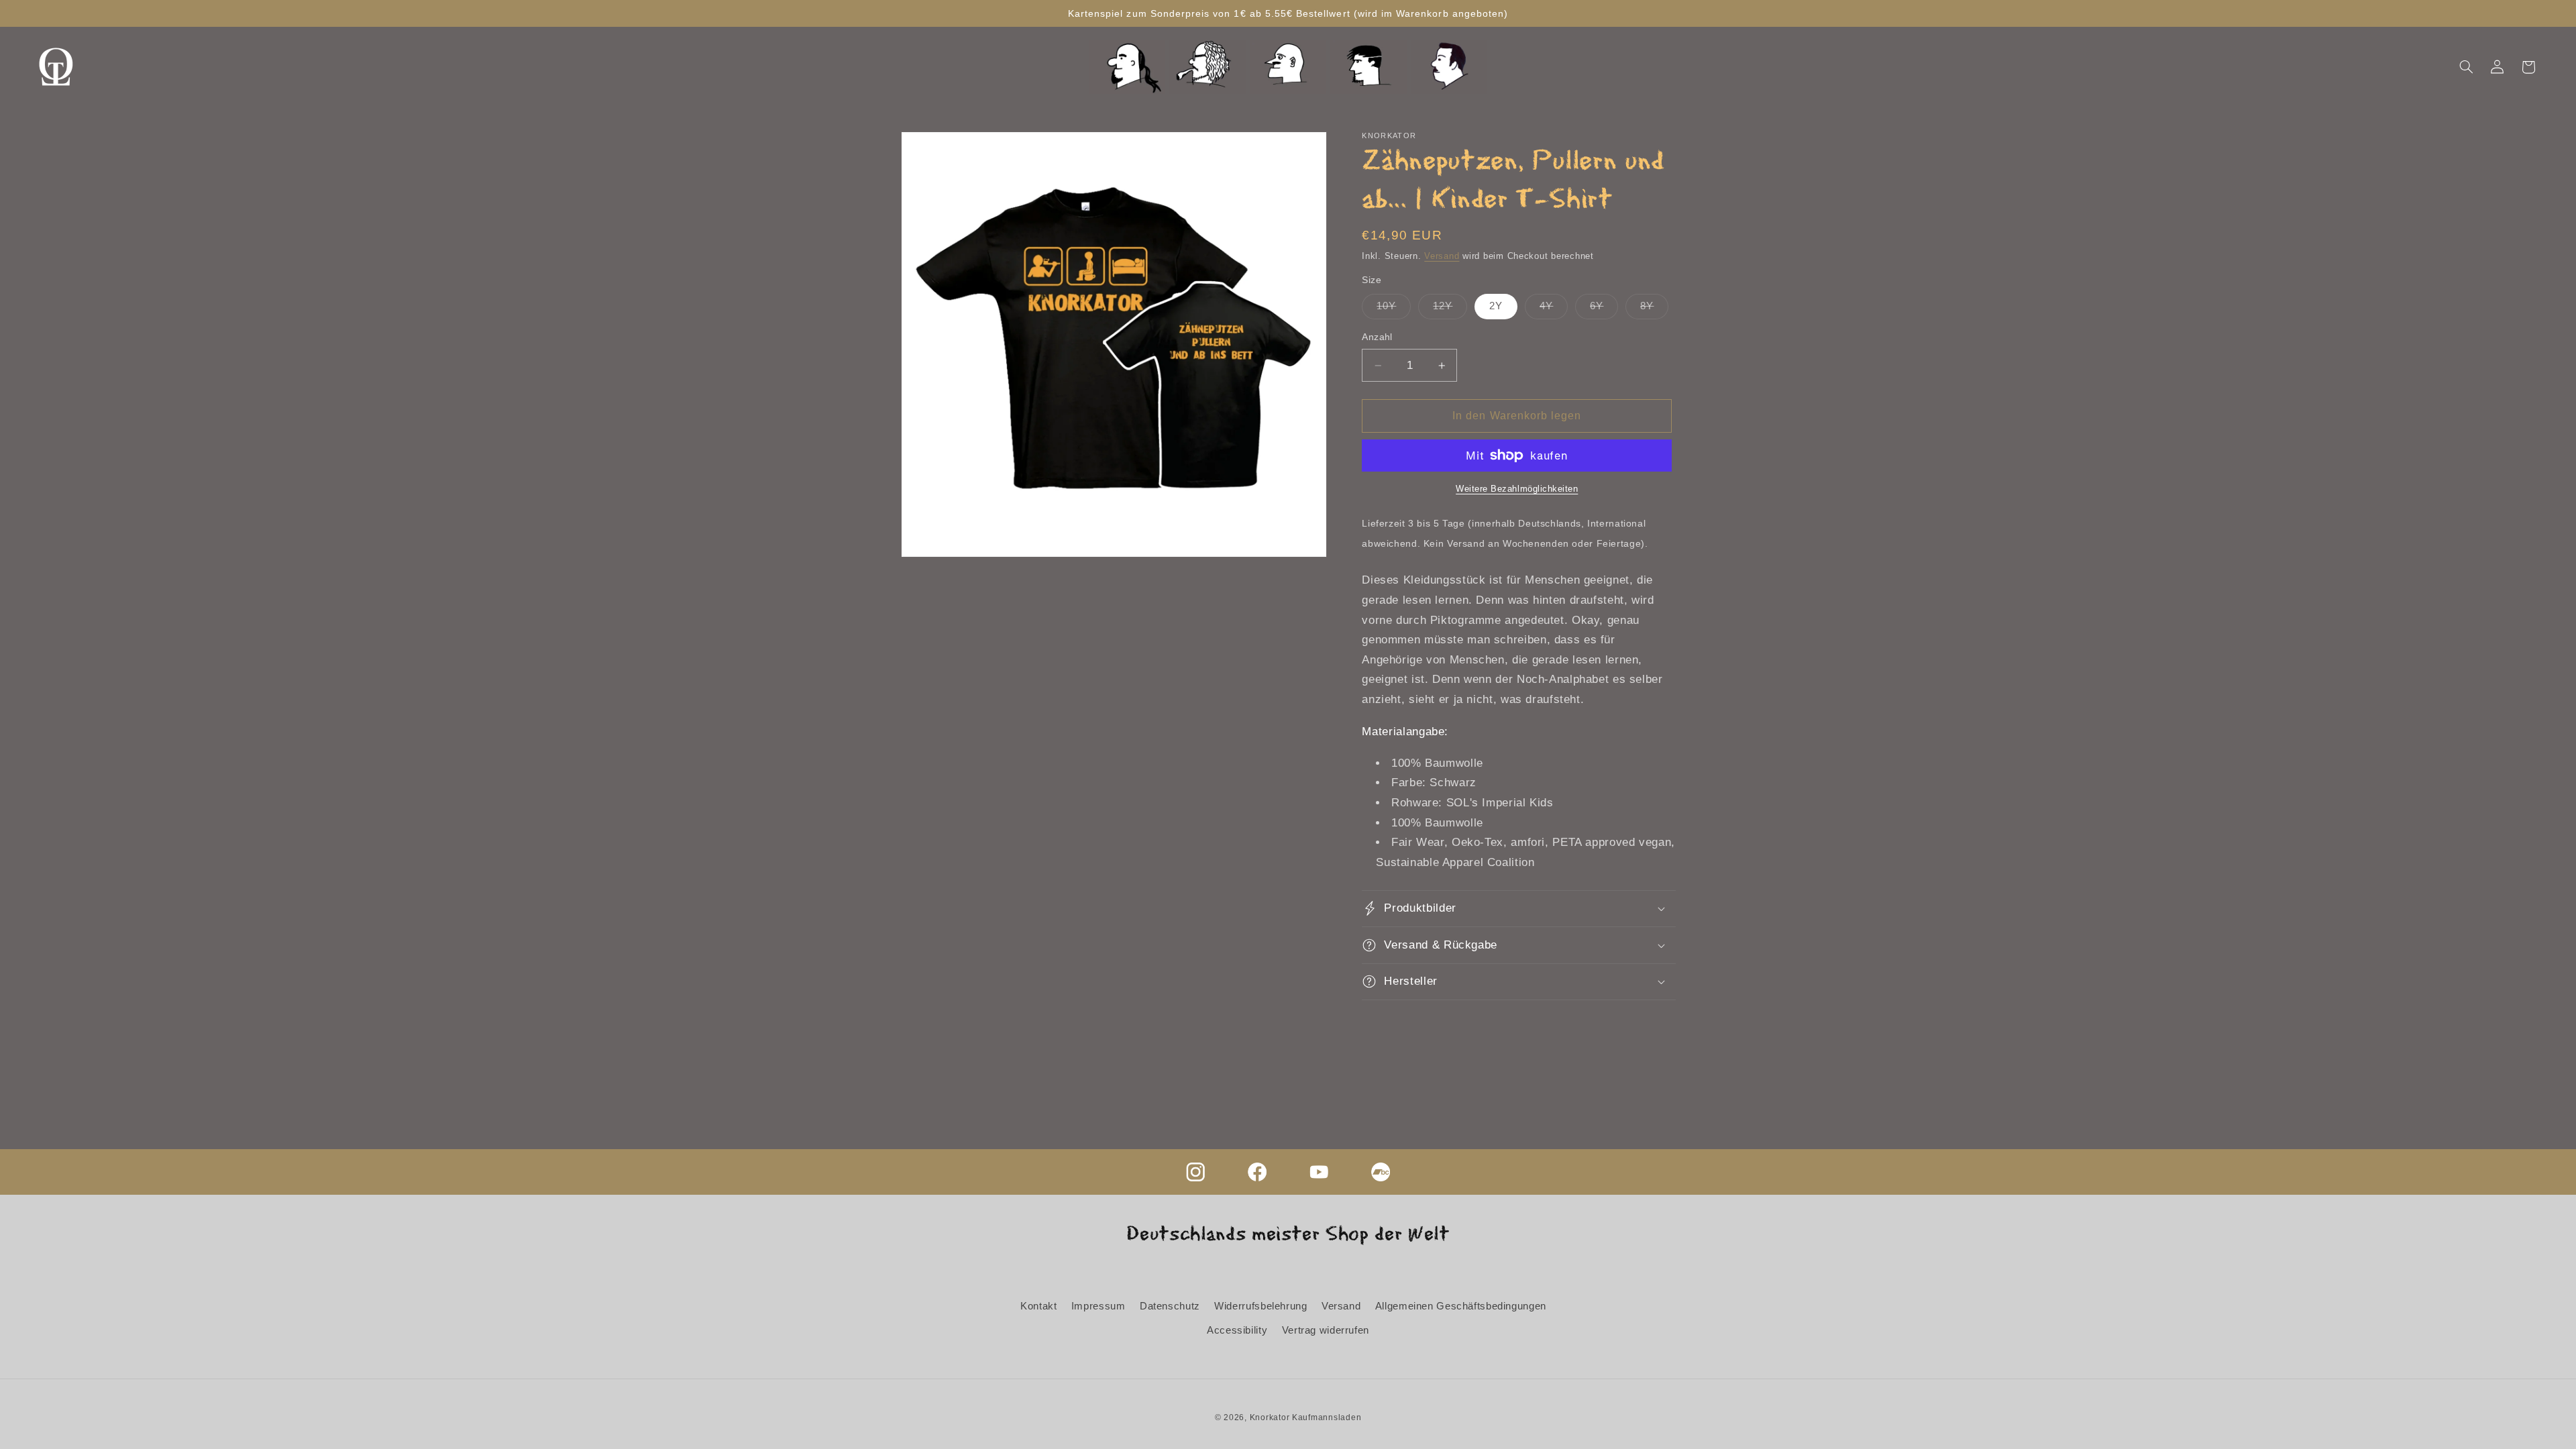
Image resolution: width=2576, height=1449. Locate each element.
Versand (1442, 256)
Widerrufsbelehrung (1260, 1306)
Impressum (1098, 1306)
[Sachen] (1368, 67)
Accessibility (1237, 1330)
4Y (1554, 309)
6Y (1604, 309)
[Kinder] (1288, 67)
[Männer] (1127, 67)
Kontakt (1038, 1306)
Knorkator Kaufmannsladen (1306, 1417)
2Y (1496, 306)
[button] (2466, 67)
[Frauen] (1207, 67)
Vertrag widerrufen (1326, 1330)
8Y (1654, 309)
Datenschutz (1170, 1306)
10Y (1394, 309)
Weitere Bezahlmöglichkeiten (1517, 489)
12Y (1450, 309)
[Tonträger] (1449, 67)
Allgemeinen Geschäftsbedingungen (1461, 1306)
